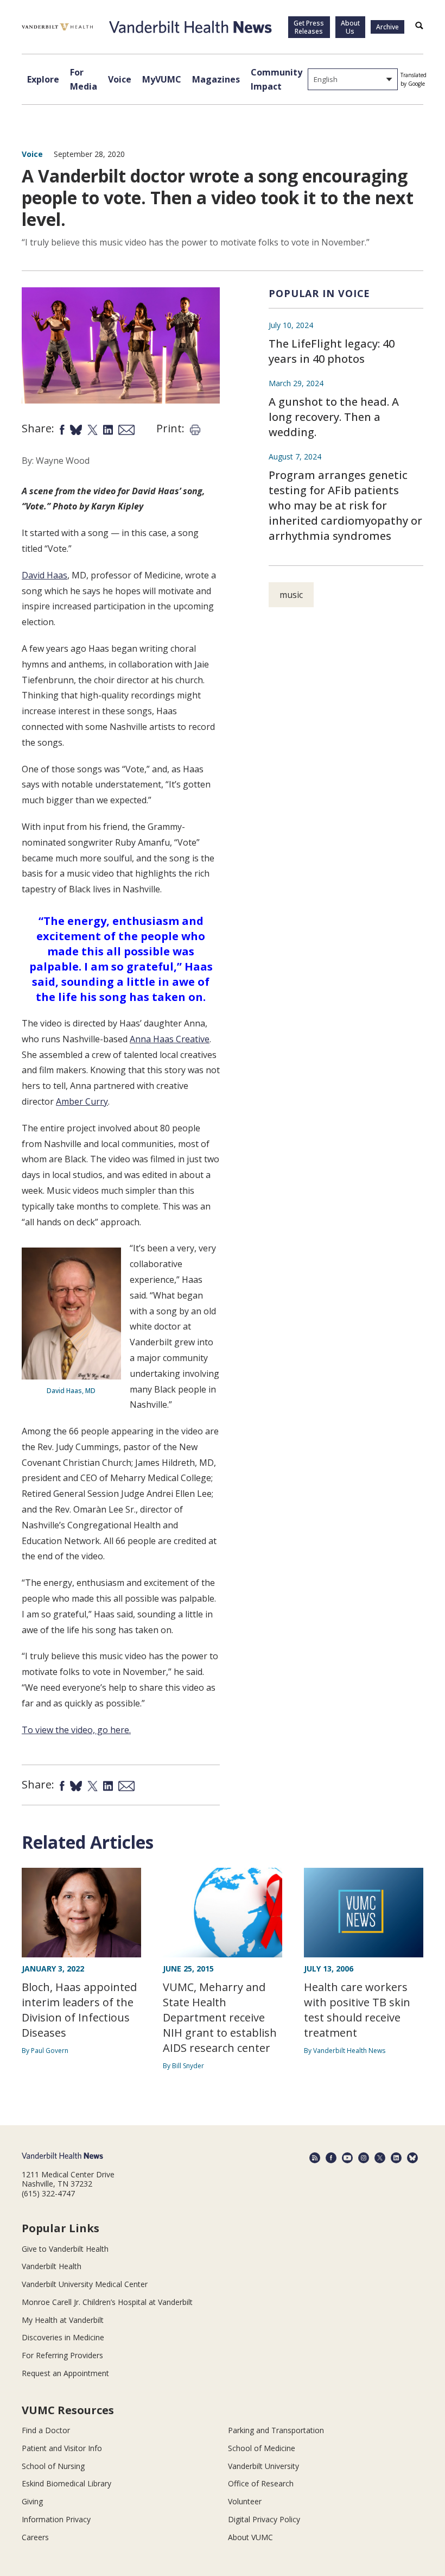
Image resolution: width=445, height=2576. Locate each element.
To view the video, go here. (76, 1730)
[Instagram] (364, 2158)
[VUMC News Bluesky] (412, 2158)
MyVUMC (162, 79)
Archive (387, 27)
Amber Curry (82, 1101)
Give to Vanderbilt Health (65, 2249)
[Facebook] (331, 2158)
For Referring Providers (62, 2355)
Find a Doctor (46, 2430)
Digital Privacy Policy (264, 2519)
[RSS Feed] (315, 2158)
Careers (35, 2537)
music (291, 595)
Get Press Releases (309, 27)
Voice (120, 79)
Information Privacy (56, 2519)
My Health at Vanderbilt (63, 2320)
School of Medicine (262, 2448)
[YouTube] (347, 2158)
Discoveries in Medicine (63, 2337)
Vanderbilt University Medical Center (85, 2284)
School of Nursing (53, 2466)
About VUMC (250, 2537)
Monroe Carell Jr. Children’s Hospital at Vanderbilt (107, 2302)
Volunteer (245, 2501)
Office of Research (261, 2483)
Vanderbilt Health (52, 2266)
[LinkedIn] (396, 2158)
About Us (350, 27)
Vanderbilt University (263, 2466)
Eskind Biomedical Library (66, 2483)
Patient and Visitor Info (62, 2448)
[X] (380, 2158)
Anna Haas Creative (170, 1039)
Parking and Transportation (276, 2430)
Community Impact (276, 79)
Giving (32, 2501)
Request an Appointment (65, 2373)
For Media (84, 79)
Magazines (216, 79)
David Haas (44, 575)
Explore (43, 79)
